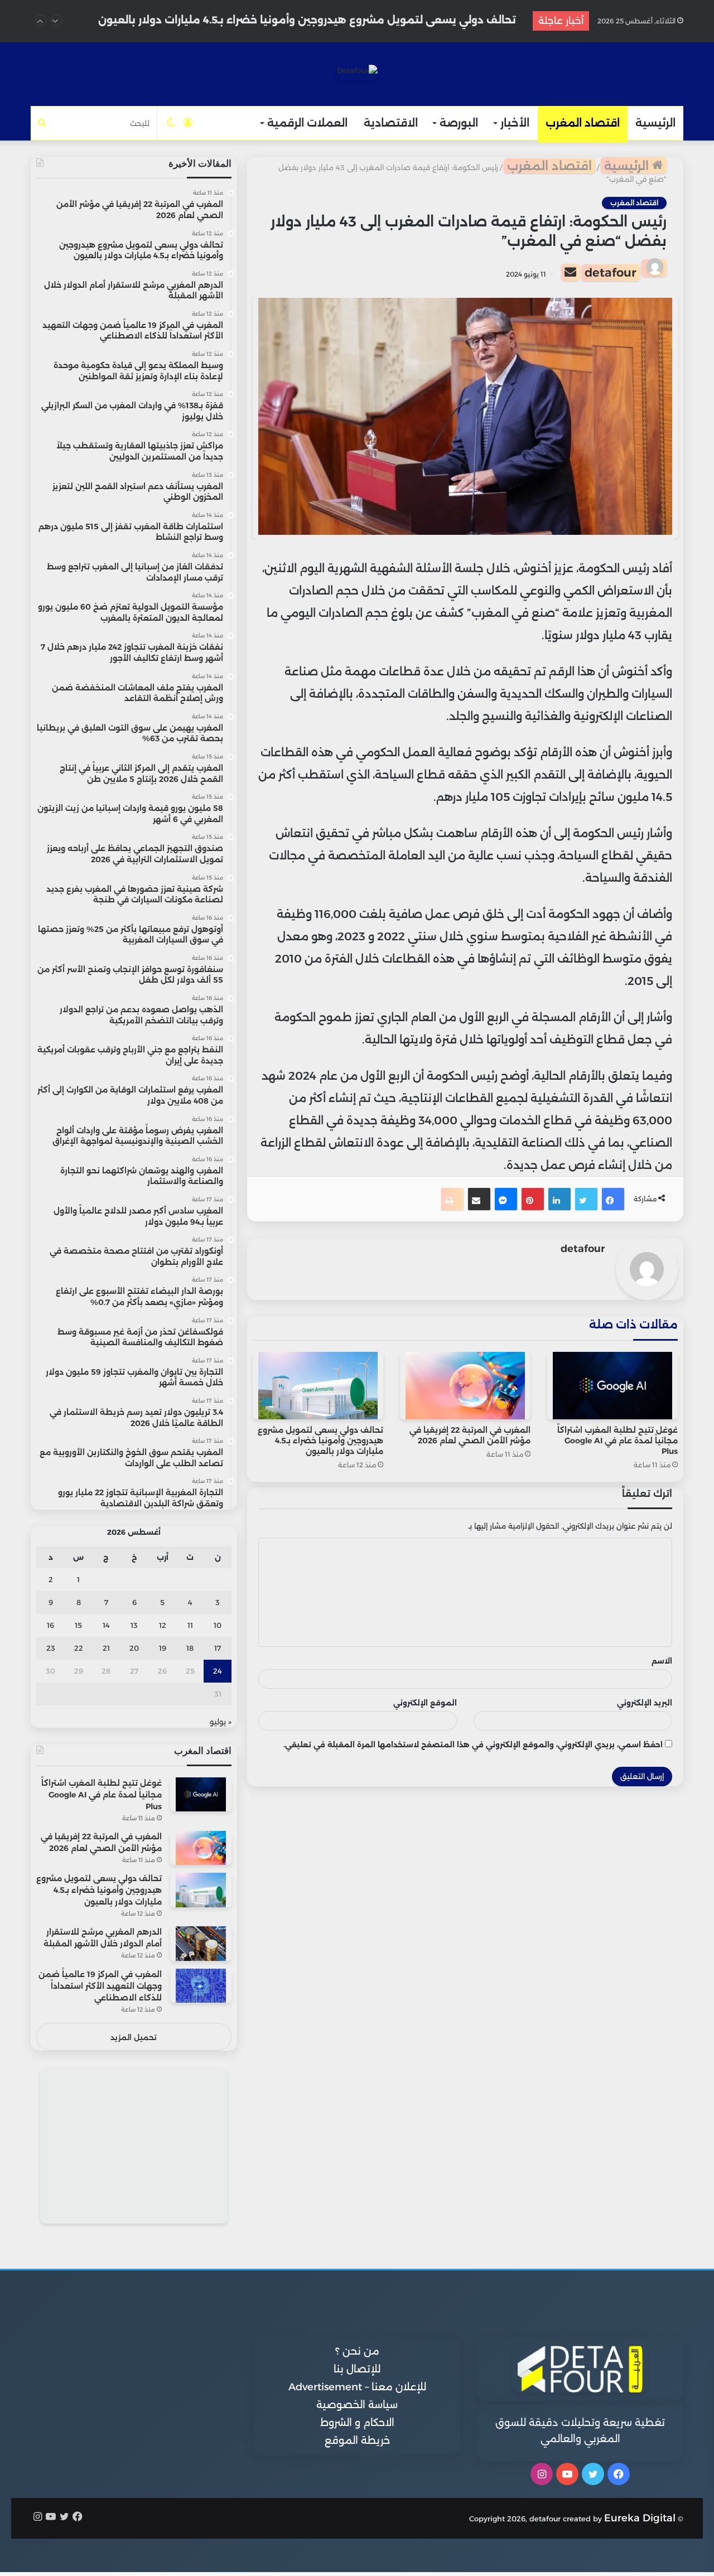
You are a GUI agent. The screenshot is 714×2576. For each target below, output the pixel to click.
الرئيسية (655, 123)
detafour (611, 272)
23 (51, 1648)
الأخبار (515, 123)
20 (134, 1648)
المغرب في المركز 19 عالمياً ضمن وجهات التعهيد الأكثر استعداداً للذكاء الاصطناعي (100, 1986)
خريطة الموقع (357, 2440)
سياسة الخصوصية (357, 2405)
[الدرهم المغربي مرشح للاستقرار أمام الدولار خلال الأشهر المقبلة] (201, 1943)
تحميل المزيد (134, 2037)
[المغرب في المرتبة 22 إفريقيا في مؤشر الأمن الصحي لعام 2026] (465, 1386)
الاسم (662, 1661)
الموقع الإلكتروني (425, 1703)
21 (106, 1648)
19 (163, 1648)
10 (218, 1625)
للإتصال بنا (357, 2369)
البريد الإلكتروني (645, 1703)
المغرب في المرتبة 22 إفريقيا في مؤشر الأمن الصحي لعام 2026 (470, 1435)
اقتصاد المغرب (583, 123)
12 (163, 1625)
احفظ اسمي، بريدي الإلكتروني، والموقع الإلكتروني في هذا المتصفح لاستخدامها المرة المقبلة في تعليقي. (473, 1744)
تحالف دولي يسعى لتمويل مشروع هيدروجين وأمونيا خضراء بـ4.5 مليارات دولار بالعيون (320, 1441)
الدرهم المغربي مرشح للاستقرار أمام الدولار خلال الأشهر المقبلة (361, 21)
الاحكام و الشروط (357, 2423)
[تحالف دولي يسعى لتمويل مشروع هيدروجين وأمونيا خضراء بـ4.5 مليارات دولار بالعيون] (318, 1386)
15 (78, 1625)
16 (50, 1625)
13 (134, 1625)
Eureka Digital (640, 2518)
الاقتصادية (391, 123)
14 (106, 1625)
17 (218, 1648)
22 (79, 1648)
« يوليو (221, 1722)
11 (190, 1625)
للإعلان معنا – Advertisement (357, 2387)
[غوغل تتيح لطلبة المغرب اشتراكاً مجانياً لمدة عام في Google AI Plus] (612, 1386)
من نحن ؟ (357, 2351)
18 (190, 1648)
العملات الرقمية (307, 123)
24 (218, 1671)
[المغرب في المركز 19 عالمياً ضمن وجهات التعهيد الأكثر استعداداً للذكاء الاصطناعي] (201, 1986)
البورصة (459, 123)
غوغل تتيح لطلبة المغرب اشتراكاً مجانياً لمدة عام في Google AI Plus (617, 1441)
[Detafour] (357, 73)
